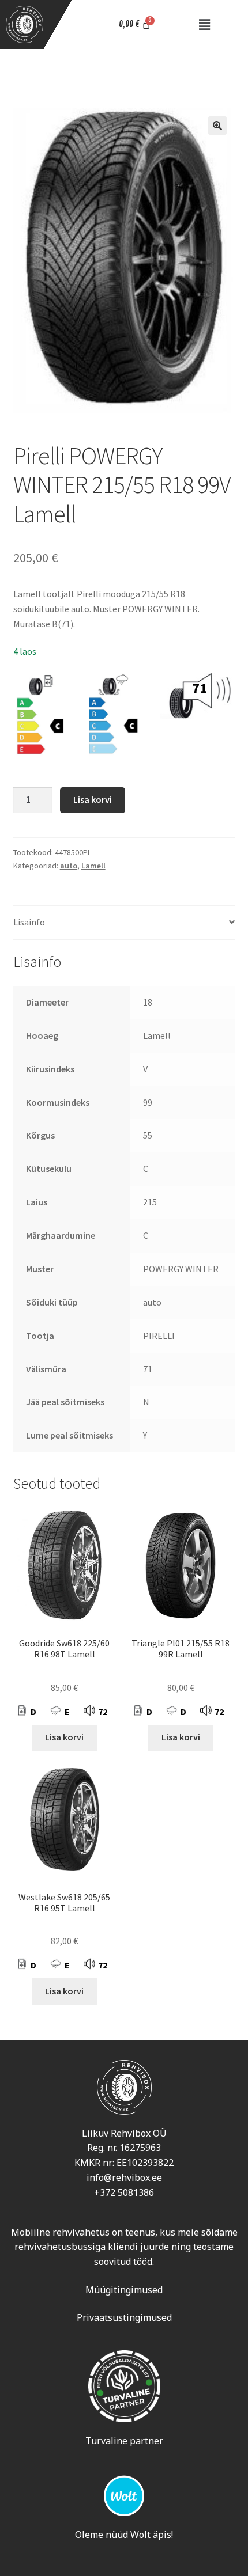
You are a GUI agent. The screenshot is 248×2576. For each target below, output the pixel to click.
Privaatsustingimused (124, 2317)
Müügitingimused (124, 2290)
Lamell (93, 866)
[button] (205, 24)
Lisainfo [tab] (29, 922)
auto (69, 866)
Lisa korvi (93, 799)
